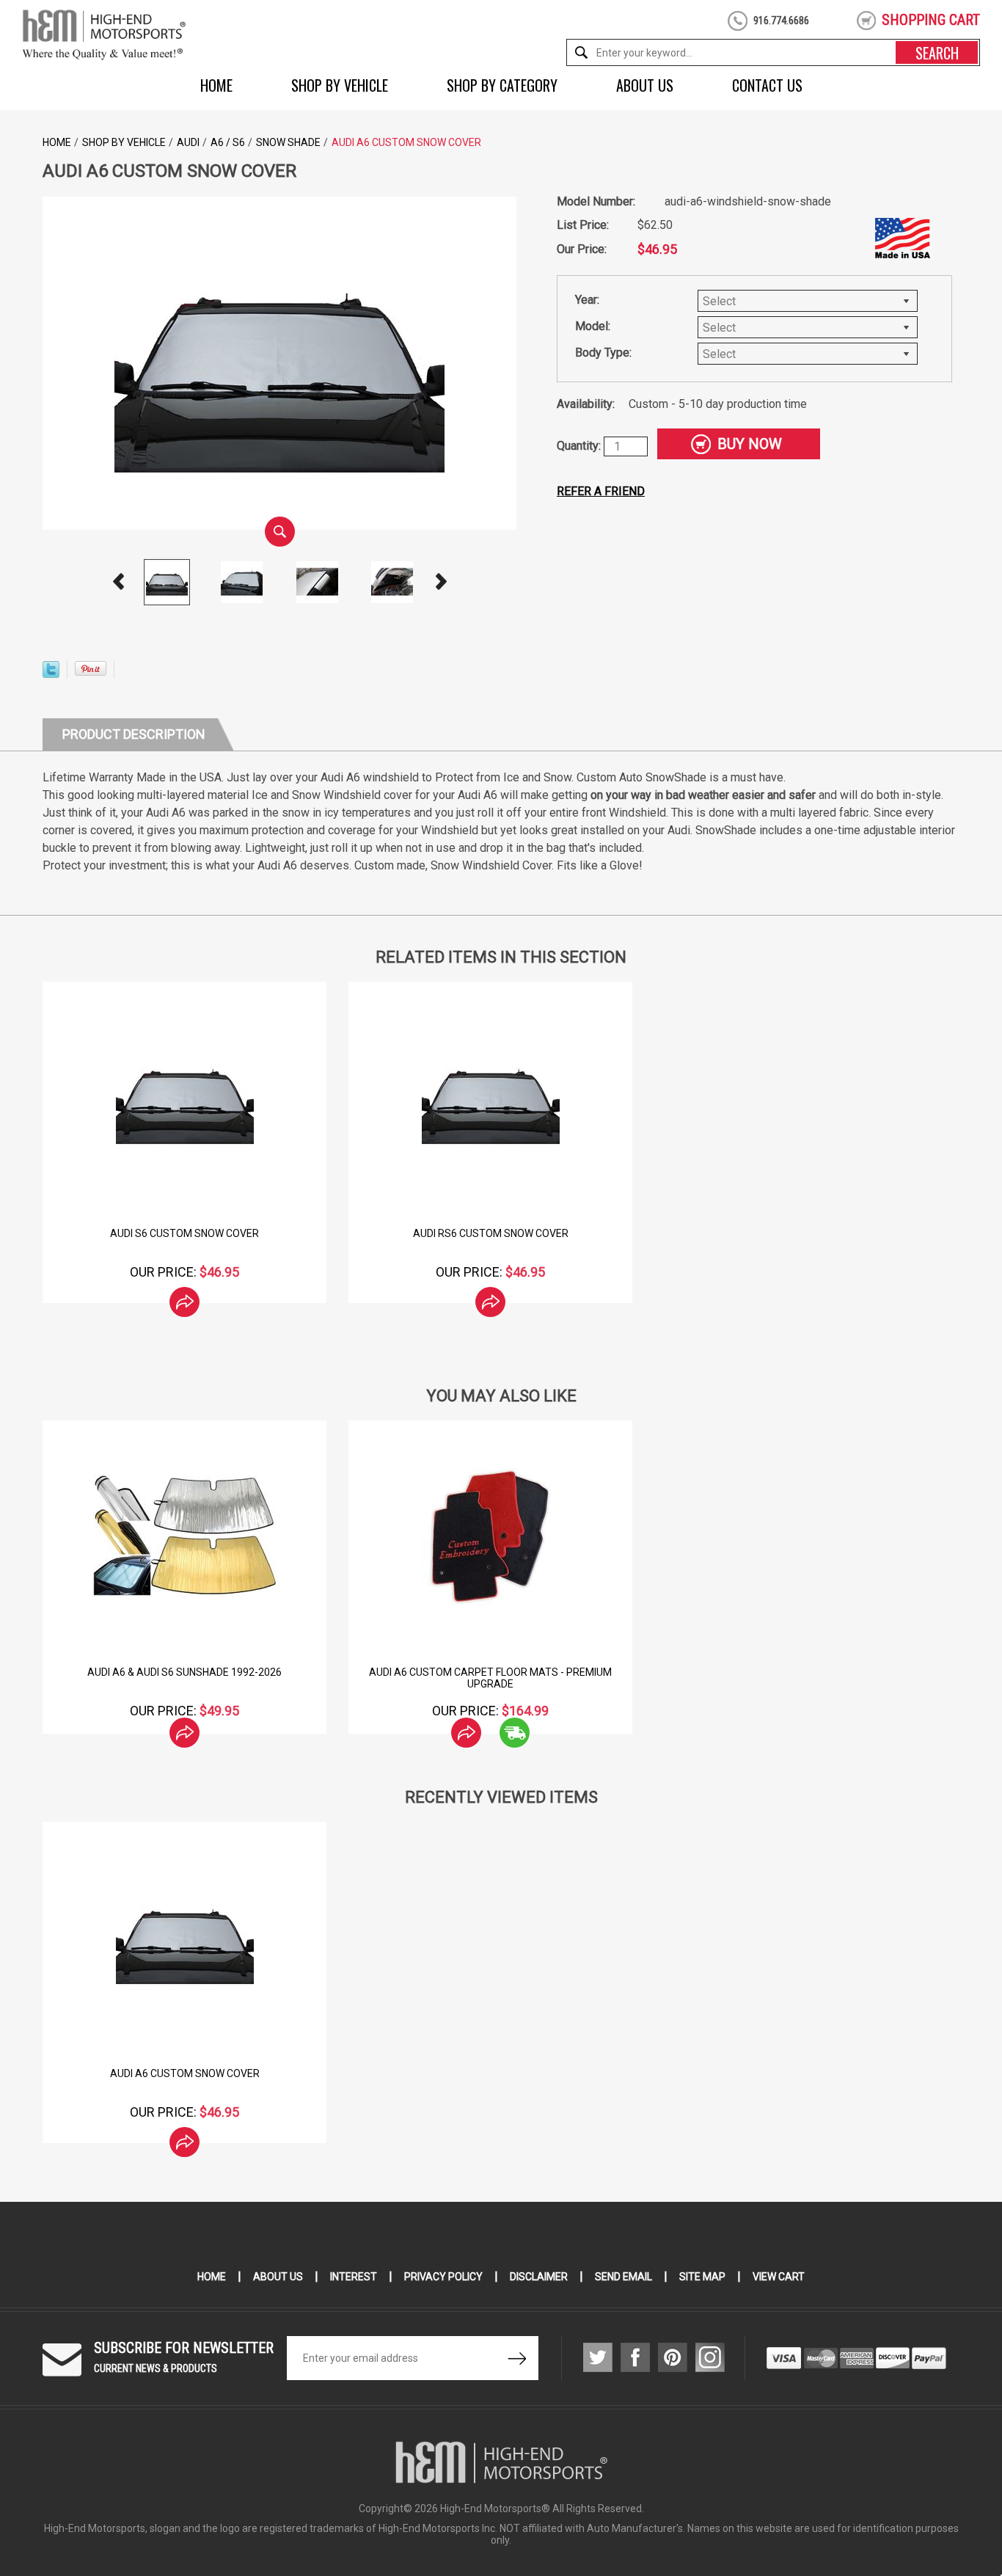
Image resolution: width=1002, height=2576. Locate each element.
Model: (593, 326)
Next (441, 582)
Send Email (623, 2277)
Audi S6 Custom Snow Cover (184, 1233)
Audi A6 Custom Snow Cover (185, 2073)
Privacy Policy (443, 2277)
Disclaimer (539, 2277)
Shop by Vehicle (340, 85)
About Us (645, 85)
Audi (188, 142)
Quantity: (580, 446)
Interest (354, 2277)
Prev (118, 582)
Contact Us (767, 85)
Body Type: (603, 353)
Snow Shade (288, 142)
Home (216, 85)
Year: (587, 300)
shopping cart (931, 20)
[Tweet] (51, 674)
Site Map (702, 2277)
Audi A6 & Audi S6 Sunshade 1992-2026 (184, 1672)
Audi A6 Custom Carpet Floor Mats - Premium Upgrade (490, 1678)
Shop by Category (502, 85)
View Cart (779, 2277)
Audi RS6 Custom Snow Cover (491, 1233)
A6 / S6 (228, 142)
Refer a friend (601, 491)
